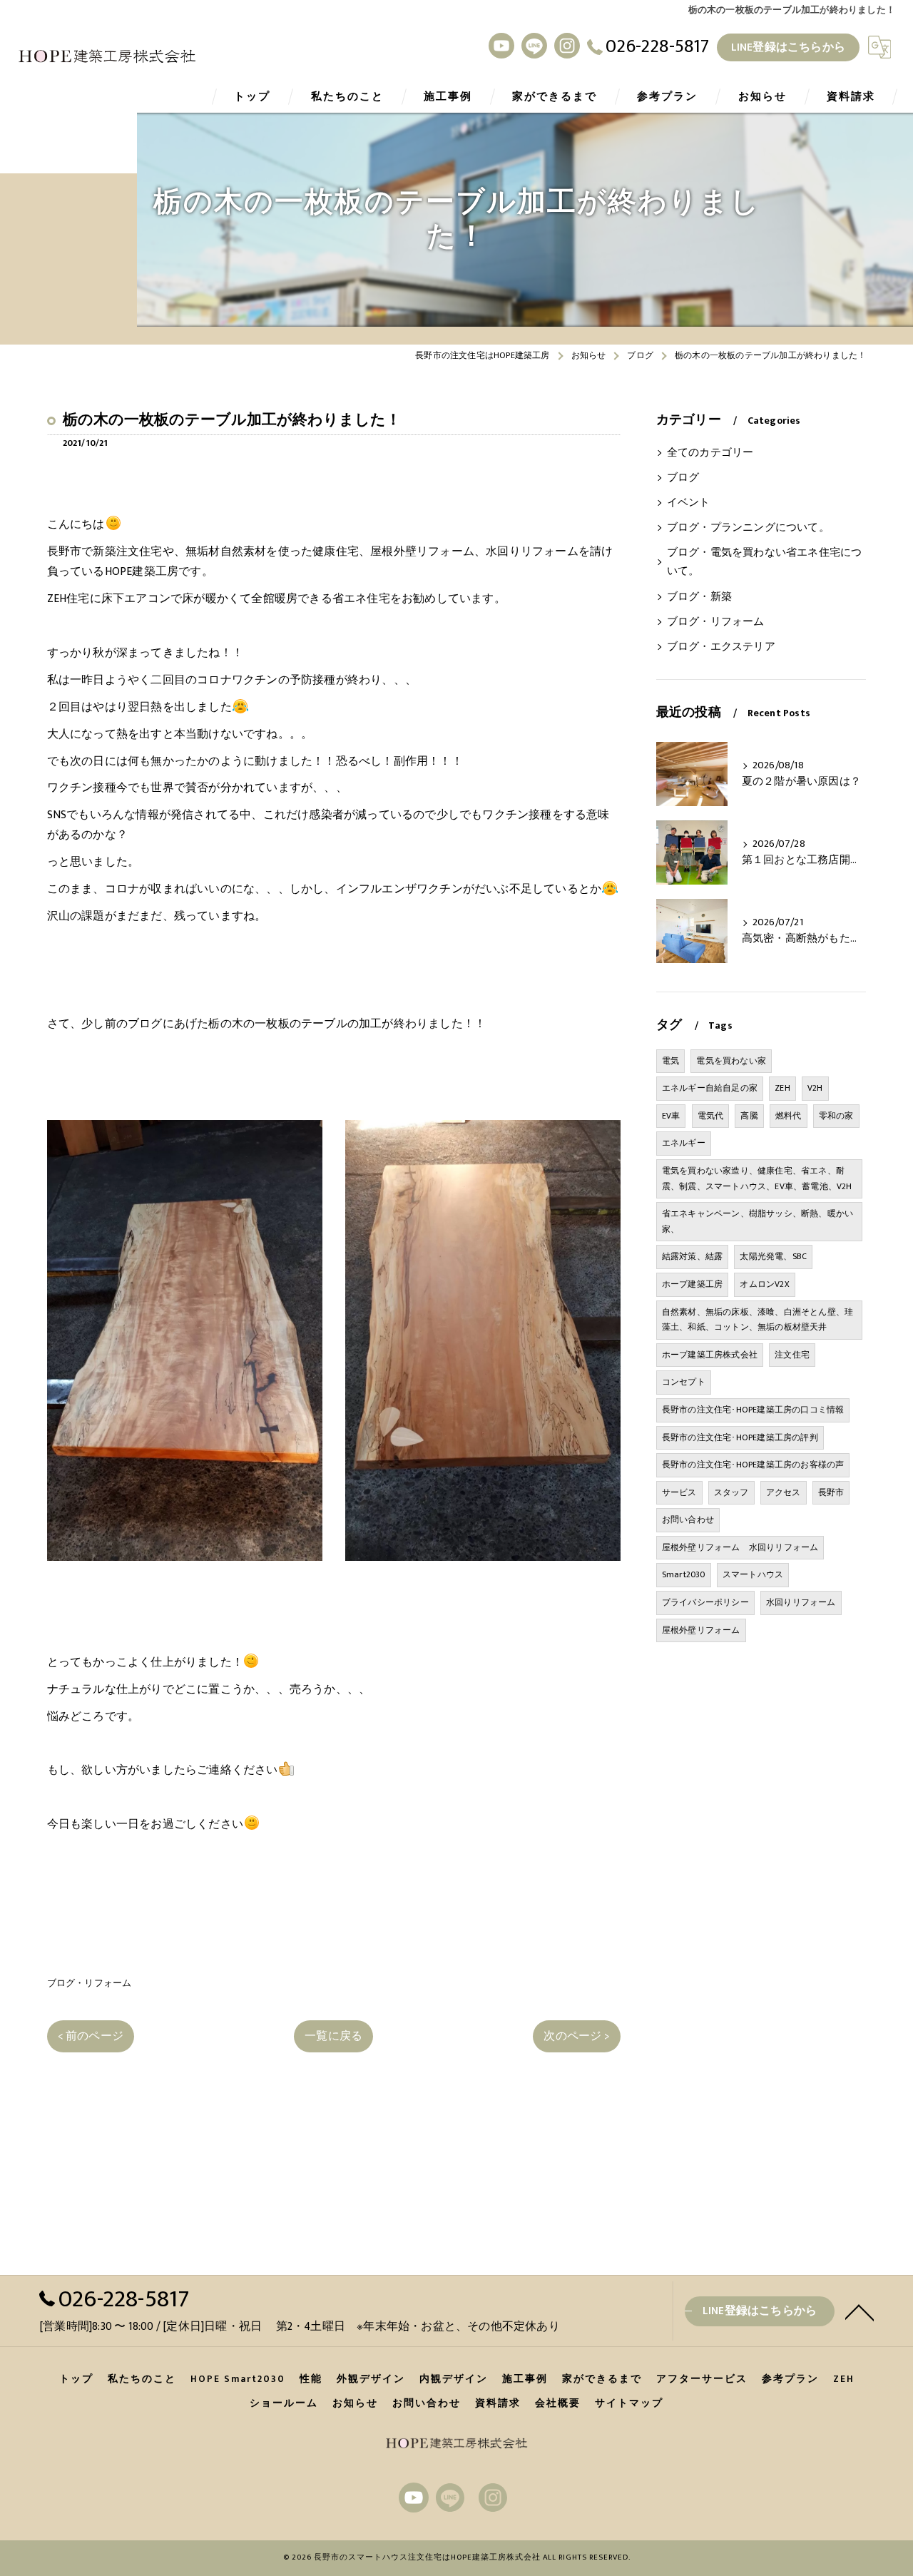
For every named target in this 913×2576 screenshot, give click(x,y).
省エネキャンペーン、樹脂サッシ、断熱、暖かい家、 (758, 1221)
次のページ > (576, 2036)
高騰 (749, 1116)
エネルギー (684, 1143)
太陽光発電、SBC (773, 1256)
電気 (670, 1061)
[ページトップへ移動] (860, 2311)
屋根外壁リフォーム (701, 1630)
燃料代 (789, 1116)
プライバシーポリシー (705, 1602)
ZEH (782, 1088)
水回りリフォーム (801, 1602)
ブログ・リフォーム (90, 1983)
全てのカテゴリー (710, 453)
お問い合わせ (688, 1519)
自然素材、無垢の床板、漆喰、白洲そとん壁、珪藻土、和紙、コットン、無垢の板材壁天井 (758, 1320)
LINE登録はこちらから (788, 47)
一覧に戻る (333, 2036)
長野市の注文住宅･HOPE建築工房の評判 (740, 1437)
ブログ (683, 478)
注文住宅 (792, 1355)
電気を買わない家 (731, 1061)
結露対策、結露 (692, 1256)
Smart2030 (684, 1574)
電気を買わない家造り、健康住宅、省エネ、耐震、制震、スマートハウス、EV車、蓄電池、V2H (757, 1178)
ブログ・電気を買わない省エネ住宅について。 (765, 562)
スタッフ (731, 1492)
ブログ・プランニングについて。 (748, 528)
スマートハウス (753, 1574)
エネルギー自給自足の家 (710, 1088)
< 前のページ (91, 2036)
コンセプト (684, 1382)
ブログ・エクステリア (721, 647)
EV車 (671, 1116)
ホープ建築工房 (692, 1284)
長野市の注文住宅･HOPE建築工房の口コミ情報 (753, 1410)
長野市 (831, 1492)
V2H (815, 1088)
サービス (679, 1492)
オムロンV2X (764, 1284)
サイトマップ (629, 2403)
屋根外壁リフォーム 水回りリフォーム (740, 1547)
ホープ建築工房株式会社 (710, 1355)
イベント (689, 503)
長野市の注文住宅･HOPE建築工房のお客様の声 (753, 1465)
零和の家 (836, 1116)
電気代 (711, 1116)
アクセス (784, 1492)
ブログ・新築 (699, 597)
